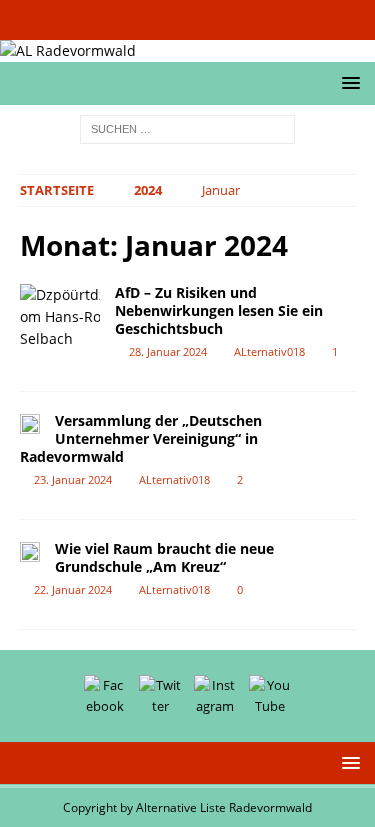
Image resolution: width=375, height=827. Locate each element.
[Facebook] (129, 20)
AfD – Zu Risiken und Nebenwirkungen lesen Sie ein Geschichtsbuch (219, 310)
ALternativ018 (269, 351)
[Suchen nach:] (187, 128)
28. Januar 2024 (168, 351)
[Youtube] (246, 20)
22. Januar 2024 (73, 589)
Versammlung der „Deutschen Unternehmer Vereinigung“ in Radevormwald (141, 438)
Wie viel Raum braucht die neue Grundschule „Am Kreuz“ (164, 557)
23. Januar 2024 (73, 479)
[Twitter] (168, 20)
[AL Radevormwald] (68, 50)
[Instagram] (207, 20)
